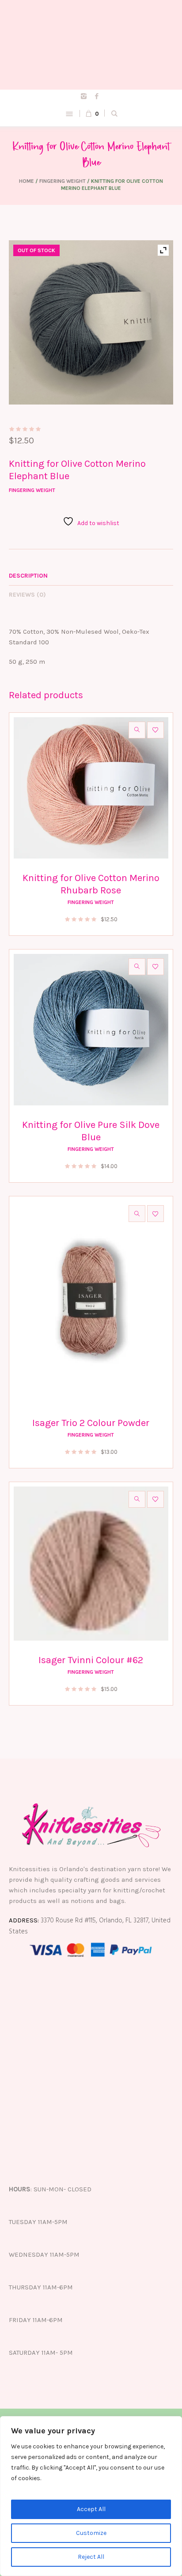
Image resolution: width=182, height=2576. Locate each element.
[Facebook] (97, 96)
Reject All (91, 2557)
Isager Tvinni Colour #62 (91, 1660)
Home (27, 181)
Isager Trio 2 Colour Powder (91, 1423)
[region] (91, 2496)
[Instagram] (84, 96)
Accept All (91, 2509)
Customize (91, 2533)
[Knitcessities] (91, 45)
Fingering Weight (63, 181)
